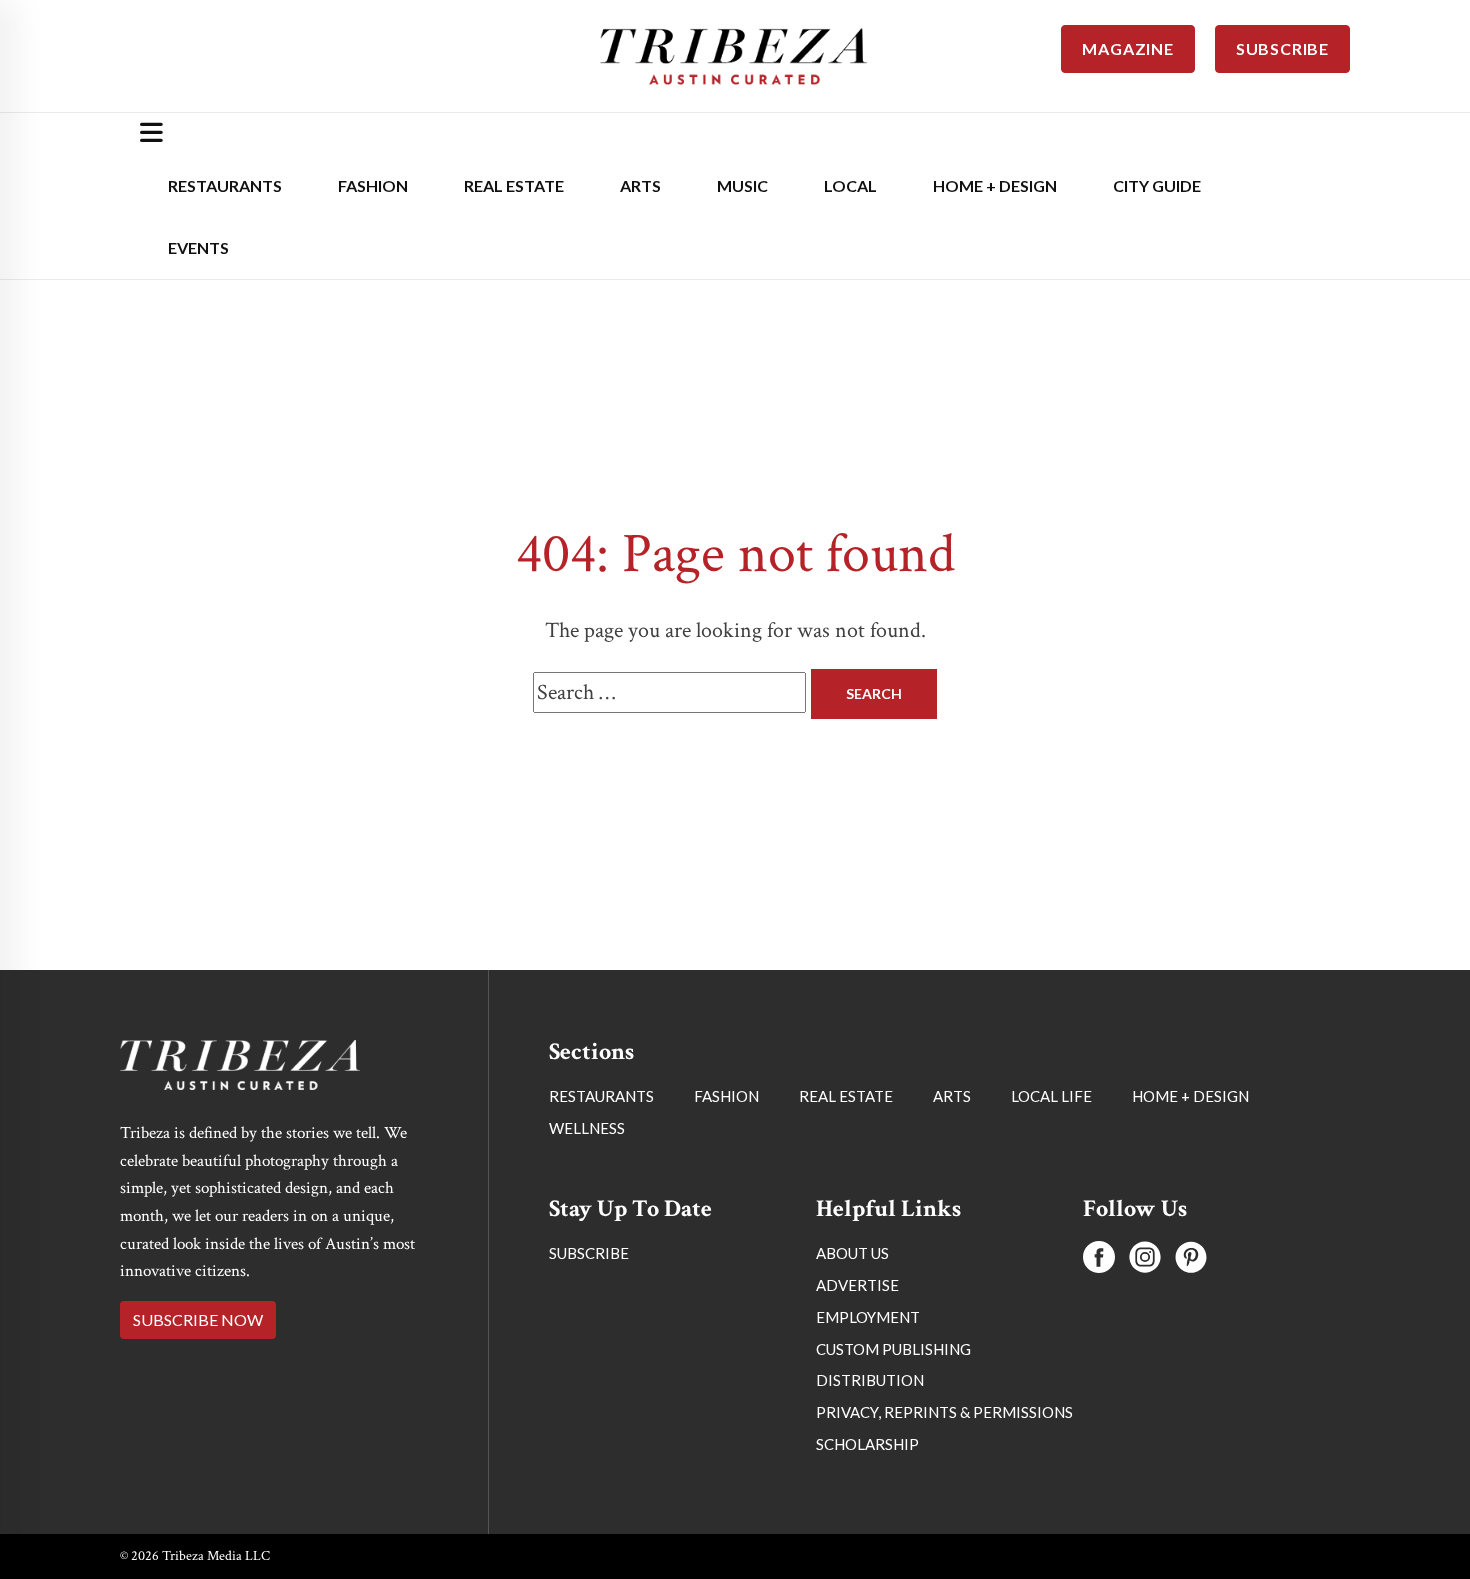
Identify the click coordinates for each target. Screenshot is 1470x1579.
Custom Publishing (893, 1349)
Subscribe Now (198, 1319)
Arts (640, 185)
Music (742, 185)
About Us (852, 1253)
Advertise (857, 1285)
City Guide (1157, 185)
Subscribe (589, 1253)
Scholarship (867, 1444)
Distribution (870, 1380)
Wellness (587, 1128)
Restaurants (225, 185)
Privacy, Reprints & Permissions (944, 1412)
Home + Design (995, 185)
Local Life (1051, 1096)
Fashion (373, 185)
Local (850, 185)
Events (198, 247)
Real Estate (514, 185)
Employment (868, 1317)
